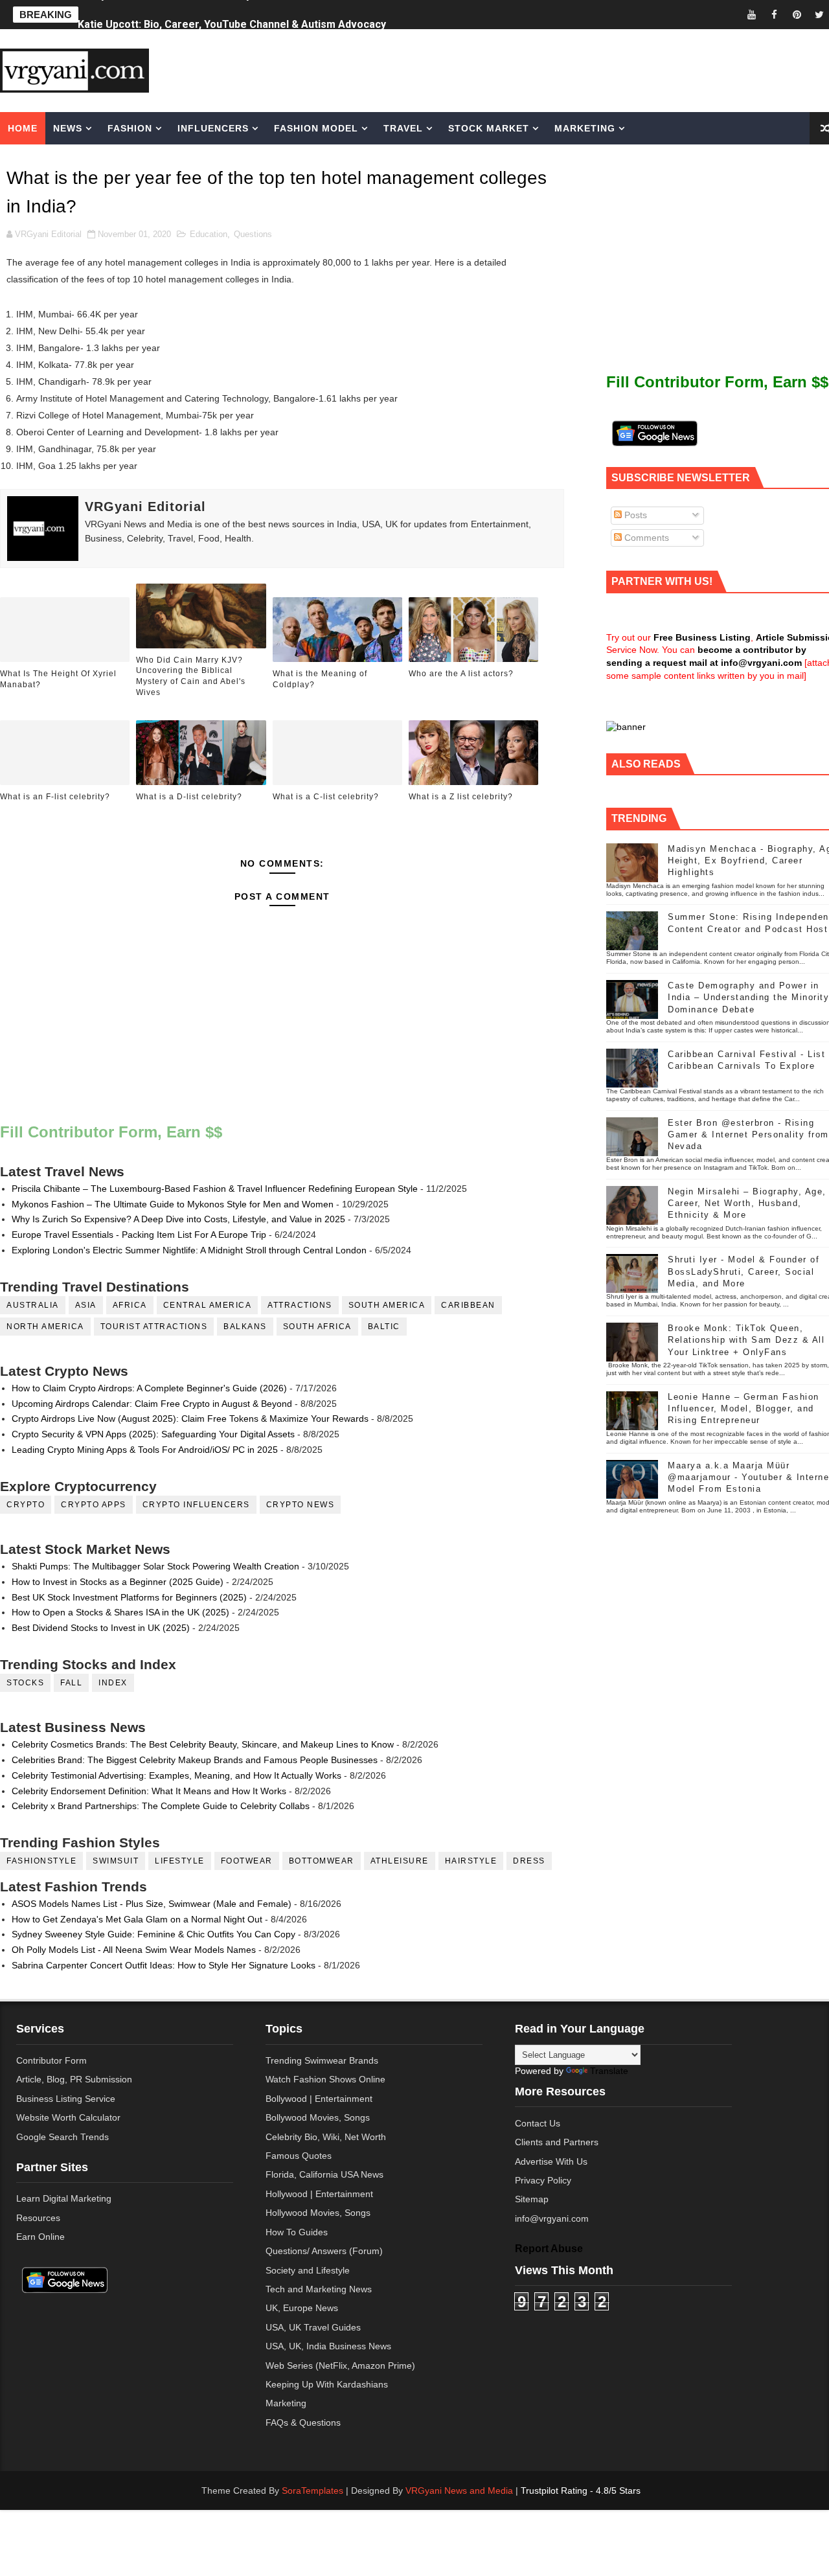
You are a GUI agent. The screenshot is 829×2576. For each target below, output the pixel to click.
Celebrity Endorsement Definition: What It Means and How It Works (149, 1791)
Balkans (245, 1327)
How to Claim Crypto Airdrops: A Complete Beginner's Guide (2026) (149, 1388)
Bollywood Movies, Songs (318, 2117)
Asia (86, 1305)
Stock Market (489, 128)
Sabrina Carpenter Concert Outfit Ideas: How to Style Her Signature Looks (164, 1965)
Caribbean (468, 1305)
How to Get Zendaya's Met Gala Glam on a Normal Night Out (137, 1919)
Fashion (130, 128)
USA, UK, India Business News (328, 2346)
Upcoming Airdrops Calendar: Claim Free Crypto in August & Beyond (152, 1404)
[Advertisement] (521, 69)
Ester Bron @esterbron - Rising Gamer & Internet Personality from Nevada (748, 1134)
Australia (33, 1305)
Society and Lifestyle (308, 2270)
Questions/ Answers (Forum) (324, 2251)
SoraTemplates (312, 2491)
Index (113, 1683)
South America (387, 1305)
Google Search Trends (62, 2137)
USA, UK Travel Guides (313, 2327)
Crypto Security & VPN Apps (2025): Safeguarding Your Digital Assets (153, 1434)
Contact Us (538, 2123)
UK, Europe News (302, 2308)
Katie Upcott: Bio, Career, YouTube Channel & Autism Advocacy (232, 15)
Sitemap (532, 2199)
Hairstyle (471, 1861)
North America (45, 1327)
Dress (529, 1861)
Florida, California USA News (324, 2174)
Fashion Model (316, 128)
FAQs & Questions (303, 2422)
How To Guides (297, 2232)
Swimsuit (116, 1861)
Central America (208, 1305)
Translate (609, 2071)
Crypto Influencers (196, 1505)
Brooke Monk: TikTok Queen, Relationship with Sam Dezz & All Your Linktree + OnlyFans (746, 1340)
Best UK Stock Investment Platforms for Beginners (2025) (129, 1597)
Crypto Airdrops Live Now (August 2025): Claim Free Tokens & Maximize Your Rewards (190, 1419)
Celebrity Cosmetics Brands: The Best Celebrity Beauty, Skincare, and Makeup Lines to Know (203, 1744)
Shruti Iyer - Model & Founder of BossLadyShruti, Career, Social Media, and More (744, 1271)
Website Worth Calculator (68, 2117)
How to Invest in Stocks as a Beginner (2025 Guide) (118, 1582)
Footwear (247, 1861)
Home (23, 128)
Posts (634, 515)
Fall (71, 1683)
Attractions (300, 1305)
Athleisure (400, 1861)
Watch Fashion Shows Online (325, 2079)
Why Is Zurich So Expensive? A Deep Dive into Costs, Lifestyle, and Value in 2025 (178, 1219)
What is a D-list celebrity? (189, 797)
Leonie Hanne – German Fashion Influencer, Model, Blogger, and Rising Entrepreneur (744, 1408)
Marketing (585, 128)
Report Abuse (549, 2248)
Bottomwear (322, 1861)
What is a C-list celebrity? (326, 797)
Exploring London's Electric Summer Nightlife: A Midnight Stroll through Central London (189, 1250)
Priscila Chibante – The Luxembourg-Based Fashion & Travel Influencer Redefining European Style (215, 1189)
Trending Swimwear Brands (322, 2060)
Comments (645, 538)
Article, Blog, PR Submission (74, 2079)
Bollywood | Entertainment (319, 2099)
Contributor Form (51, 2060)
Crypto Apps (94, 1505)
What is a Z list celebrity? (461, 797)
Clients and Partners (557, 2142)
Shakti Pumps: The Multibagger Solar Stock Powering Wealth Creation (155, 1566)
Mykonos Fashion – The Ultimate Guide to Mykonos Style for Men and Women (173, 1204)
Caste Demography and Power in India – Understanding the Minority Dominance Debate (748, 997)
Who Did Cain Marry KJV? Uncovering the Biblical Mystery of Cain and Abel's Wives (191, 676)
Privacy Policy (543, 2180)
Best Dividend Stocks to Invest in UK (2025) (101, 1628)
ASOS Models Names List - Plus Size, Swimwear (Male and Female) (152, 1904)
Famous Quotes (299, 2156)
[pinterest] (797, 15)
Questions (253, 234)
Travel (403, 128)
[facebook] (774, 15)
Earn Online (40, 2237)
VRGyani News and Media (459, 2491)
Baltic (384, 1327)
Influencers (213, 128)
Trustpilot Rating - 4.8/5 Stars (581, 2491)
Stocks (25, 1683)
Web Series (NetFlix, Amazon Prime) (340, 2365)
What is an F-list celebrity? (55, 797)
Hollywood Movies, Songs (318, 2213)
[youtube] (751, 15)
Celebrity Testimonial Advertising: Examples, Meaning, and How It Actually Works (176, 1775)
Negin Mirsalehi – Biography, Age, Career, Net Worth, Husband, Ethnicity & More (747, 1203)
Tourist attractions (154, 1327)
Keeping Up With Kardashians (327, 2384)
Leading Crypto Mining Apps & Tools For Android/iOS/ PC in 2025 (145, 1450)
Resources (38, 2218)
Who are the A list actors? (461, 674)
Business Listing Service (66, 2099)
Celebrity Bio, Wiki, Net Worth (326, 2137)
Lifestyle (180, 1861)
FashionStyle (41, 1861)
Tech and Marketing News (319, 2289)
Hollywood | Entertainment (319, 2194)
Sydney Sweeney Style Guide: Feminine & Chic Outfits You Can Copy (153, 1934)
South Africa (317, 1327)
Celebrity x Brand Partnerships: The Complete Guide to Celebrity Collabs (161, 1806)
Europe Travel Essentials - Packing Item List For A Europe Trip (139, 1235)
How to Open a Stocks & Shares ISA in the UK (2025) (120, 1612)
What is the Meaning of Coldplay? (320, 679)
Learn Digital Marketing (64, 2198)
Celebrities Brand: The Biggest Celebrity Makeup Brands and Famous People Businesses (195, 1760)
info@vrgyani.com (552, 2218)
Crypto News (301, 1505)
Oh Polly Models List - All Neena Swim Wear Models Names (134, 1950)
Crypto (26, 1505)
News (68, 128)
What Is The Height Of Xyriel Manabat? (58, 679)
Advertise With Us (551, 2161)
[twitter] (819, 15)
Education (209, 234)
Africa (130, 1305)
